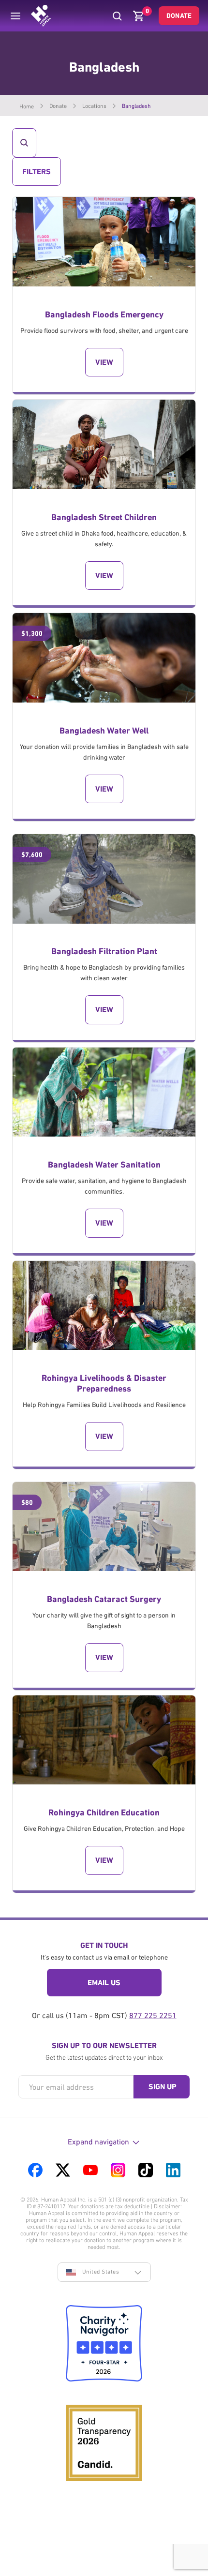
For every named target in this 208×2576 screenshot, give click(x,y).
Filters (36, 176)
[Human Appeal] (41, 16)
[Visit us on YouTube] (90, 2170)
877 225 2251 (153, 2015)
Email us (104, 1983)
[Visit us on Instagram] (118, 2170)
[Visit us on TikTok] (146, 2170)
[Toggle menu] (15, 16)
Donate (179, 15)
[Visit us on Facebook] (35, 2170)
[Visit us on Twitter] (63, 2170)
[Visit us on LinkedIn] (173, 2170)
